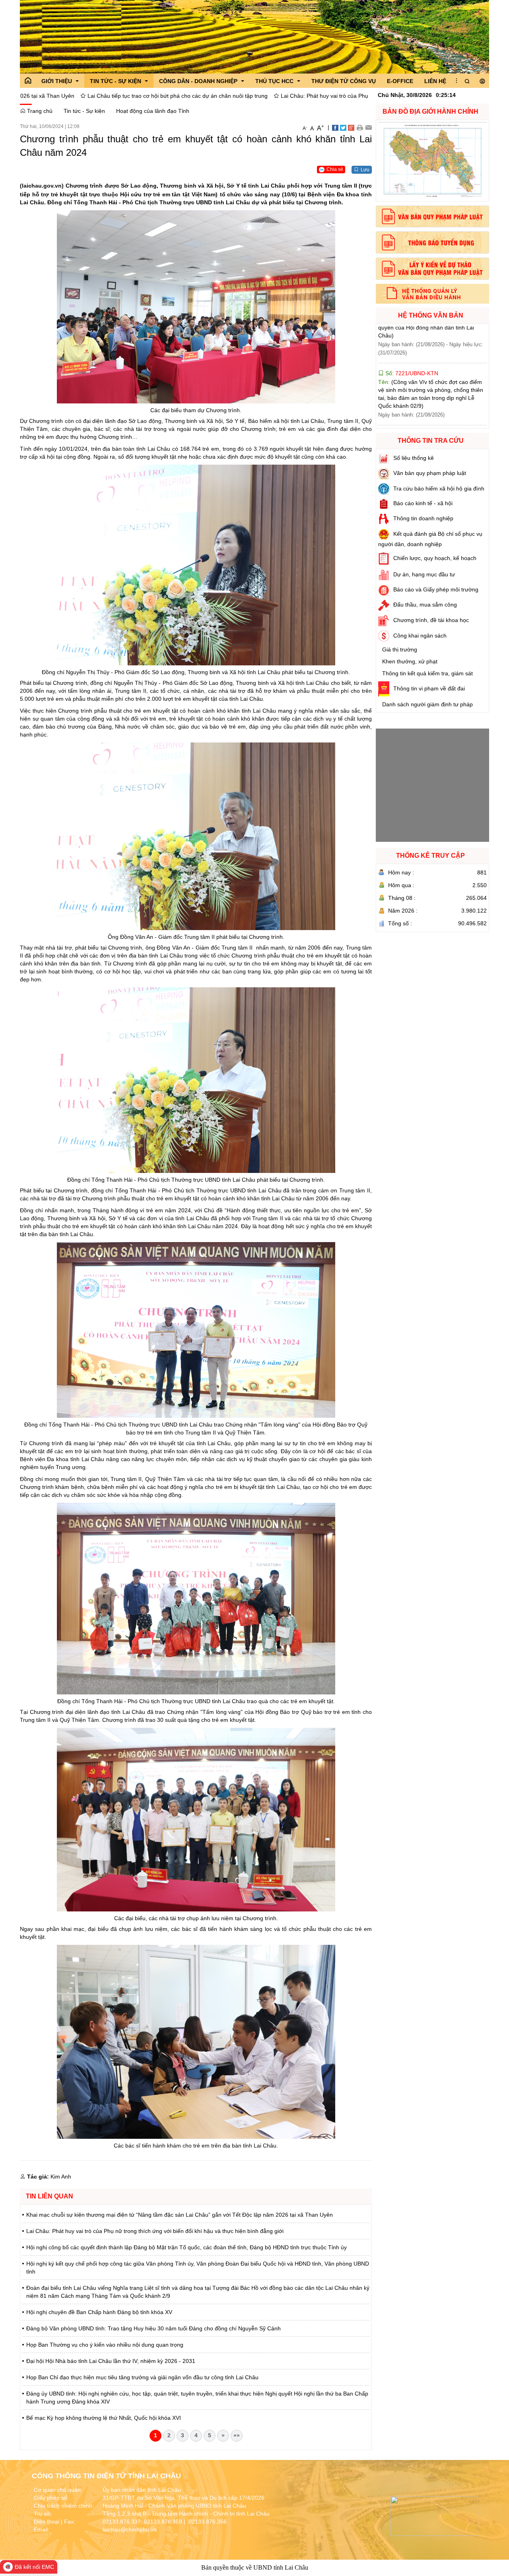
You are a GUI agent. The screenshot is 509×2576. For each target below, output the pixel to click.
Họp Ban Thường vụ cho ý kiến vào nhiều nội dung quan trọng (105, 2345)
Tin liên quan (50, 2196)
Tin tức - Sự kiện (84, 111)
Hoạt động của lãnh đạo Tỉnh (153, 111)
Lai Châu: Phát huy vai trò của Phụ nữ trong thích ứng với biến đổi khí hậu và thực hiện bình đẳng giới (261, 96)
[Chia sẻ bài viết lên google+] (351, 127)
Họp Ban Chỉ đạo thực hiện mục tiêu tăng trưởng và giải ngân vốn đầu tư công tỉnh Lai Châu (142, 2377)
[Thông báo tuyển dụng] (432, 242)
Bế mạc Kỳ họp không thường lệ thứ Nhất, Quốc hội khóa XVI (104, 2418)
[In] (360, 127)
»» (237, 2435)
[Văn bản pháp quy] (432, 217)
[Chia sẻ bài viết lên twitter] (343, 127)
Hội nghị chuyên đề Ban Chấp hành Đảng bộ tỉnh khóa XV (99, 2312)
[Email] (368, 127)
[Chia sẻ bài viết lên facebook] (335, 127)
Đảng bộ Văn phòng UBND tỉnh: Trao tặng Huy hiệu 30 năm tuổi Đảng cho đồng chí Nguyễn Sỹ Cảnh (153, 2328)
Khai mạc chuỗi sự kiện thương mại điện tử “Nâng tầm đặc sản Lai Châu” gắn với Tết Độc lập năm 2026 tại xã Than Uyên (180, 2215)
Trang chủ (39, 111)
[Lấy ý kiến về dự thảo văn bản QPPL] (432, 269)
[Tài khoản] (482, 81)
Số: (410, 345)
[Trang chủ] (28, 81)
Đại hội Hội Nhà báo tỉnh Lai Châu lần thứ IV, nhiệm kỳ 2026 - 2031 (111, 2361)
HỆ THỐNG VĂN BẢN (431, 315)
